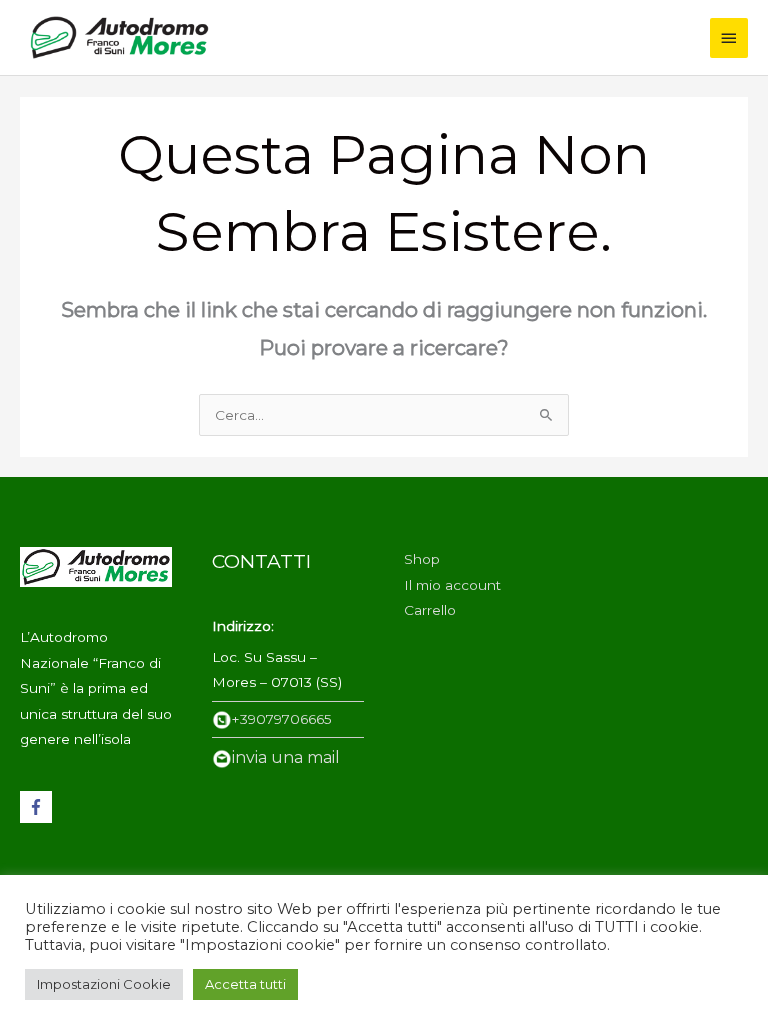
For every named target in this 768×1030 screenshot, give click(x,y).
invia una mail (286, 757)
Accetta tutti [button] (245, 984)
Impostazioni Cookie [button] (104, 984)
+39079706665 (282, 719)
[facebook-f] (38, 807)
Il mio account (452, 585)
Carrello (430, 610)
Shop (422, 559)
